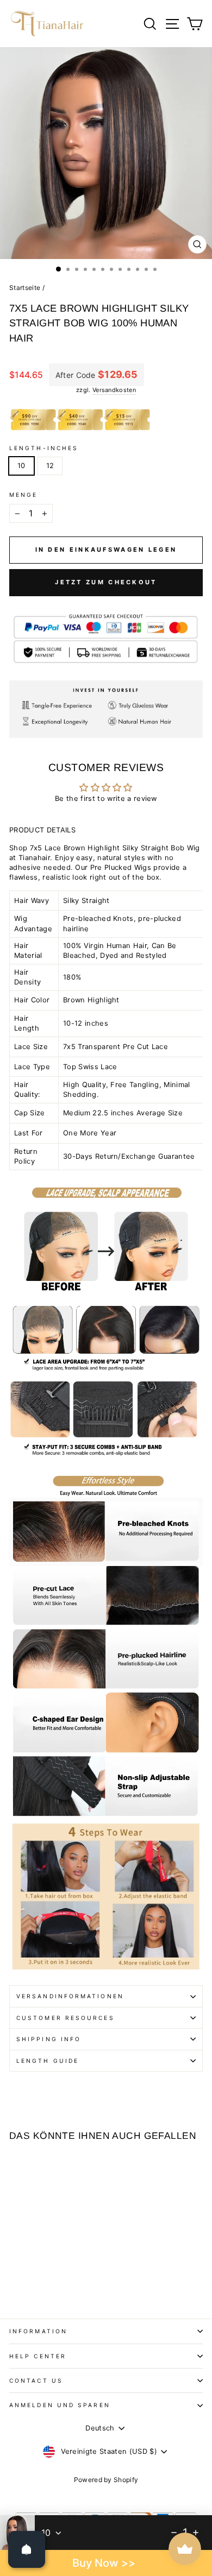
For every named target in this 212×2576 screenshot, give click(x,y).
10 (21, 466)
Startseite (25, 288)
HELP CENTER (38, 2356)
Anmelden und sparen (60, 2405)
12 (50, 466)
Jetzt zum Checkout (106, 582)
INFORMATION (38, 2331)
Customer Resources (66, 2018)
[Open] (27, 2549)
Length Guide (48, 2061)
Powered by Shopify (106, 2480)
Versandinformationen (70, 1996)
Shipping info (49, 2039)
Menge (23, 495)
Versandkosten (114, 390)
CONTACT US (36, 2381)
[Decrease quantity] (174, 2533)
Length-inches (44, 448)
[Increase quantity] (196, 2533)
